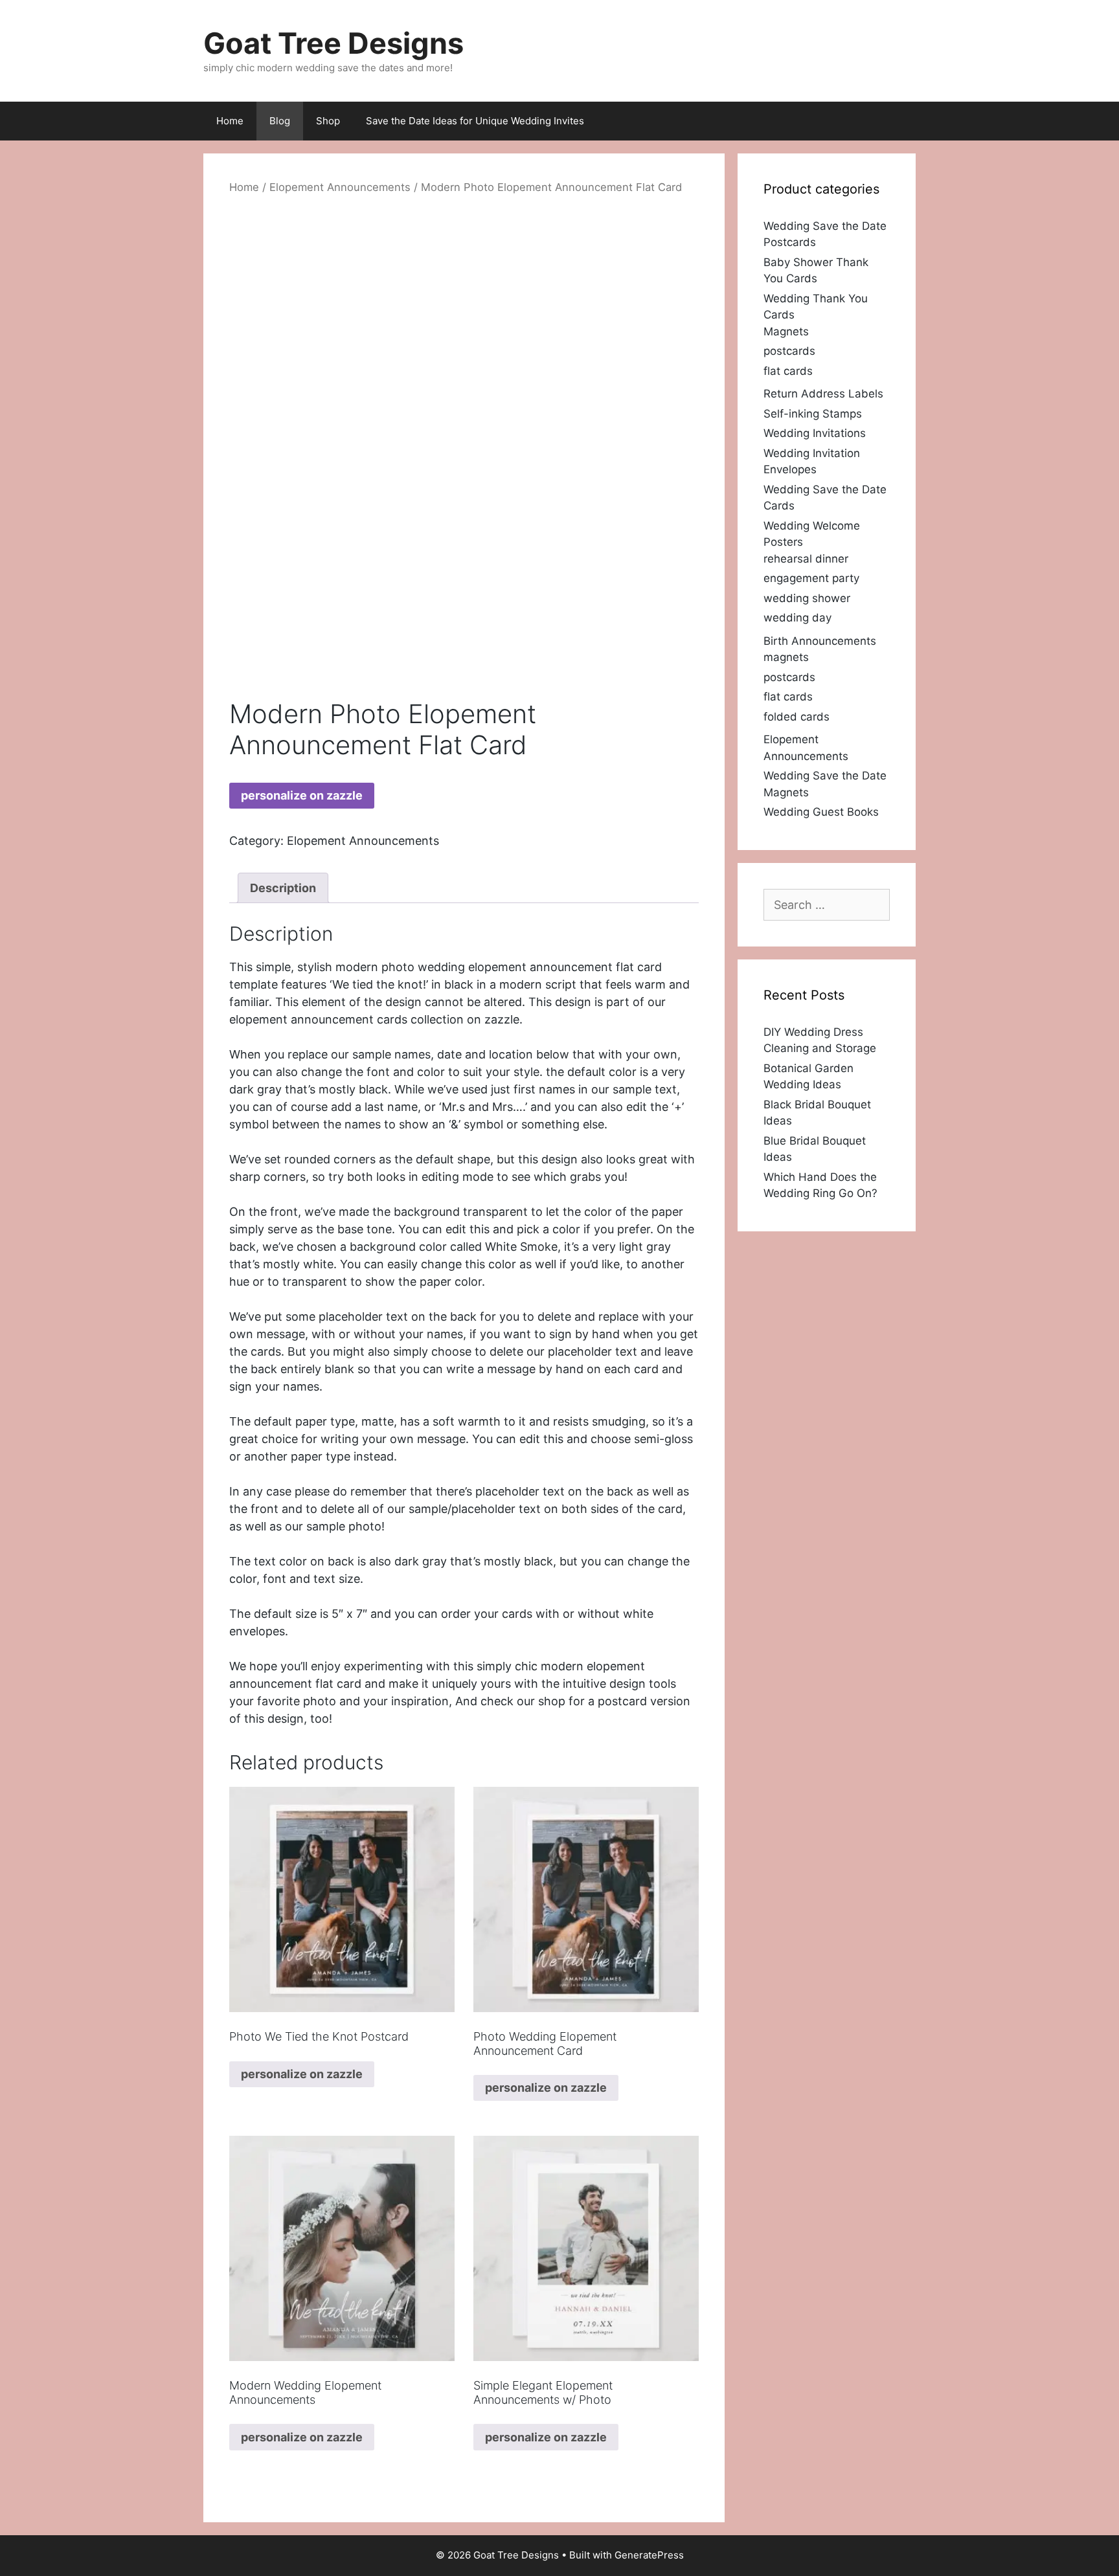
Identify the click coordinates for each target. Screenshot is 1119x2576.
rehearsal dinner (806, 559)
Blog (280, 121)
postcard (622, 1701)
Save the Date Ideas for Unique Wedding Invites (475, 121)
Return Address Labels (823, 394)
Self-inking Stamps (813, 414)
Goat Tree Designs (333, 43)
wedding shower (807, 598)
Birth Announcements (820, 641)
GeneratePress (649, 2555)
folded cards (797, 717)
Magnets (786, 331)
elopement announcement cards (318, 1019)
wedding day (797, 618)
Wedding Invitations (815, 433)
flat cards (788, 371)
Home (230, 121)
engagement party (811, 578)
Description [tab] (283, 888)
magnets (786, 657)
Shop (328, 121)
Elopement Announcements (340, 187)
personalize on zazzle (302, 795)
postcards (789, 351)
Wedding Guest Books (821, 812)
